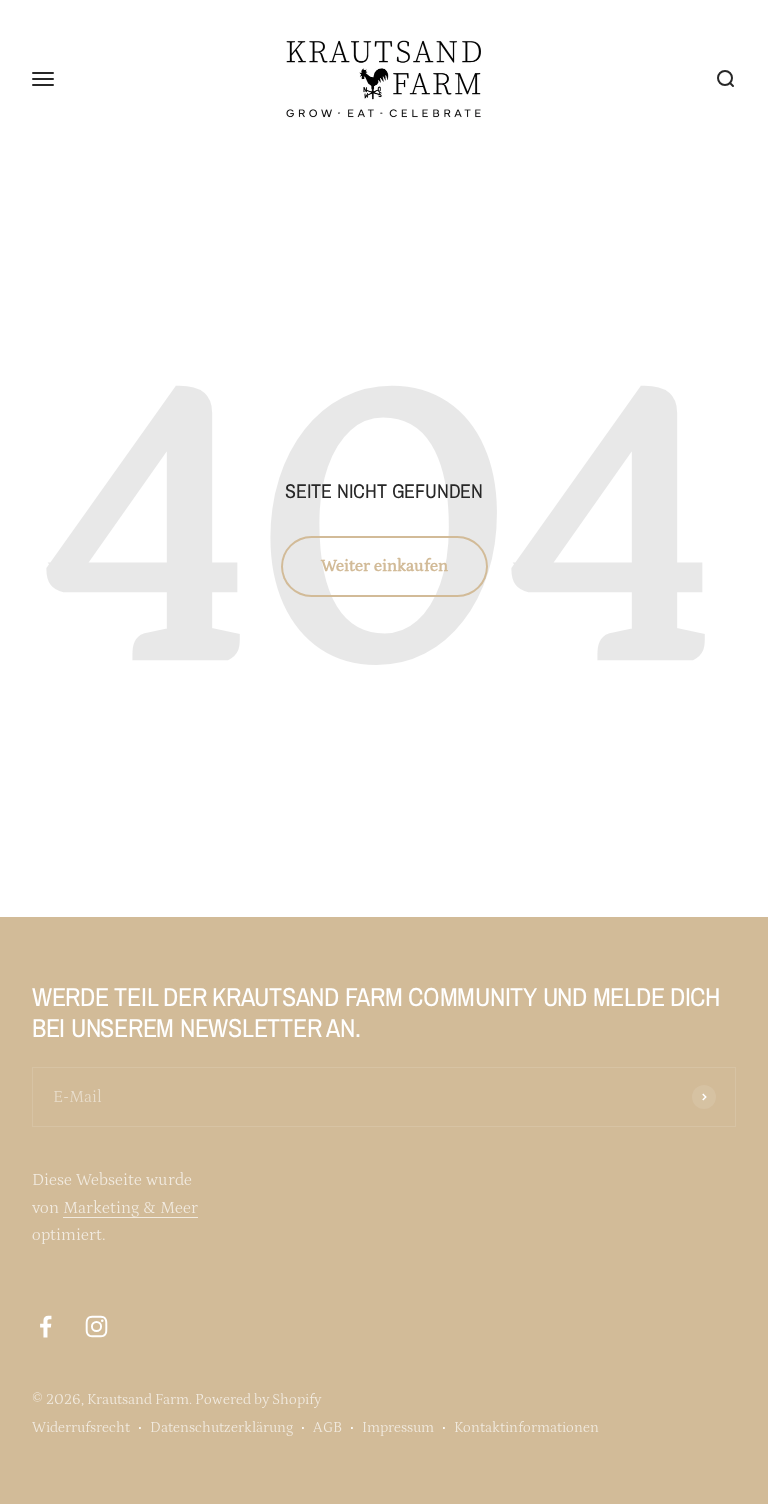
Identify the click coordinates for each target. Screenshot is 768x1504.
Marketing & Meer (130, 1208)
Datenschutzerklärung (221, 1427)
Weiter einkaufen (384, 566)
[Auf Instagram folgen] (96, 1326)
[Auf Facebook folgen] (45, 1326)
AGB (327, 1427)
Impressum (398, 1427)
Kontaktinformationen (526, 1427)
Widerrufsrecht (81, 1427)
